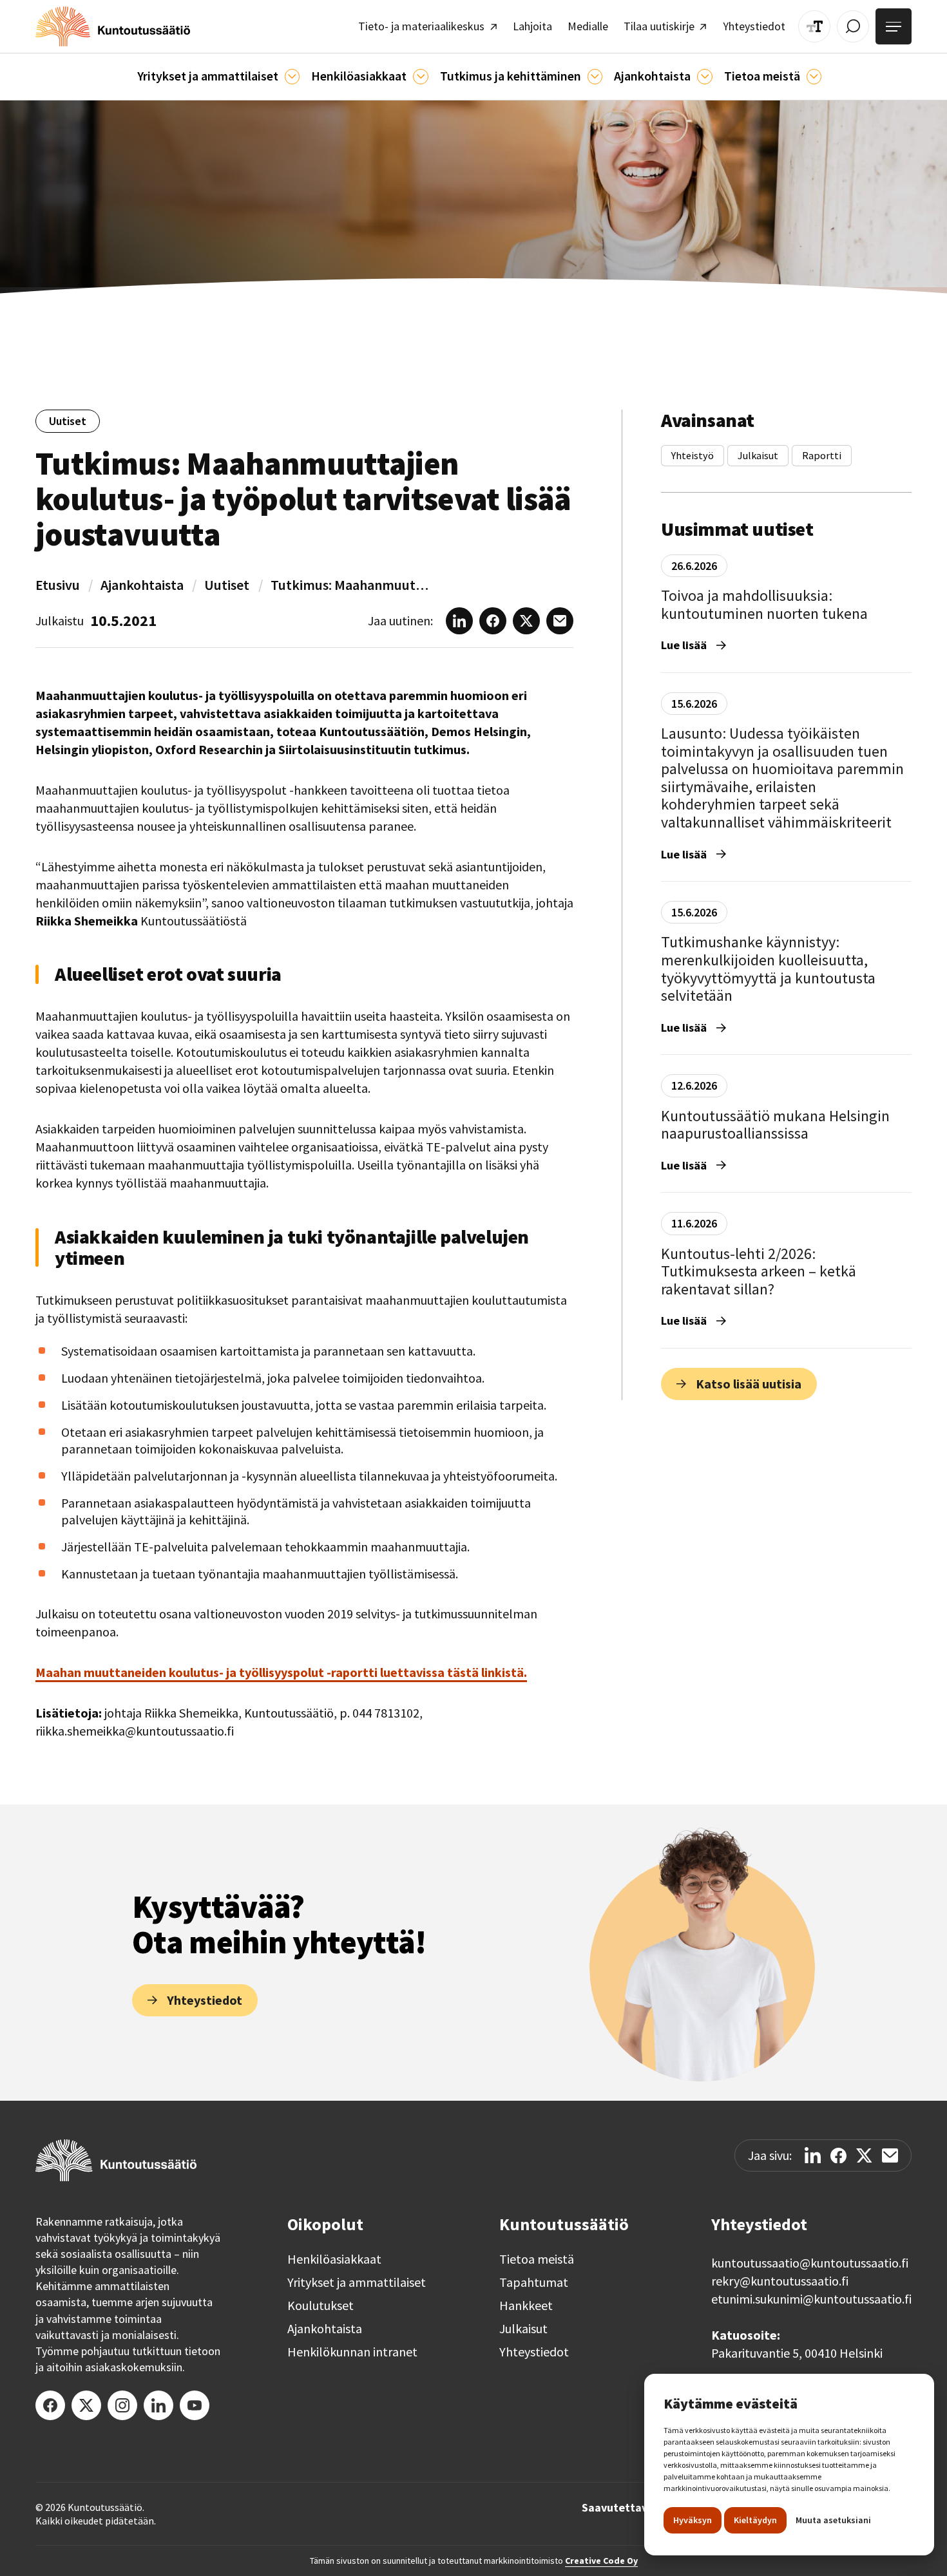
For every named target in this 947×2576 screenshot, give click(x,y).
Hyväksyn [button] (693, 2520)
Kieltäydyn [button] (755, 2520)
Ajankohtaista (142, 585)
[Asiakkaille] (420, 76)
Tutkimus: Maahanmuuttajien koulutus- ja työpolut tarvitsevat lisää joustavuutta (351, 585)
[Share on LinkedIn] (813, 2155)
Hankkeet (526, 2306)
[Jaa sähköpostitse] (890, 2155)
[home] (113, 26)
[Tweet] (864, 2156)
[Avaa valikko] (894, 26)
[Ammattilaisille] (292, 76)
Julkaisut (523, 2329)
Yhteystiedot (534, 2352)
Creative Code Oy (601, 2561)
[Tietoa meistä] (814, 76)
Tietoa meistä (537, 2259)
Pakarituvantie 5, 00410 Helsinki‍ (797, 2353)
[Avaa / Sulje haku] (853, 26)
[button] (218, 77)
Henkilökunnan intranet (352, 2352)
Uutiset (227, 585)
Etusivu (58, 585)
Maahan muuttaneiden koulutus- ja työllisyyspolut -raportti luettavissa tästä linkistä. (281, 1672)
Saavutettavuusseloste (643, 2508)
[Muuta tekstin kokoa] (814, 26)
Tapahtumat (534, 2282)
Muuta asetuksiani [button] (833, 2520)
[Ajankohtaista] (595, 76)
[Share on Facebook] (838, 2156)
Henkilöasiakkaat (334, 2259)
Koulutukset (320, 2306)
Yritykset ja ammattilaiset (357, 2282)
